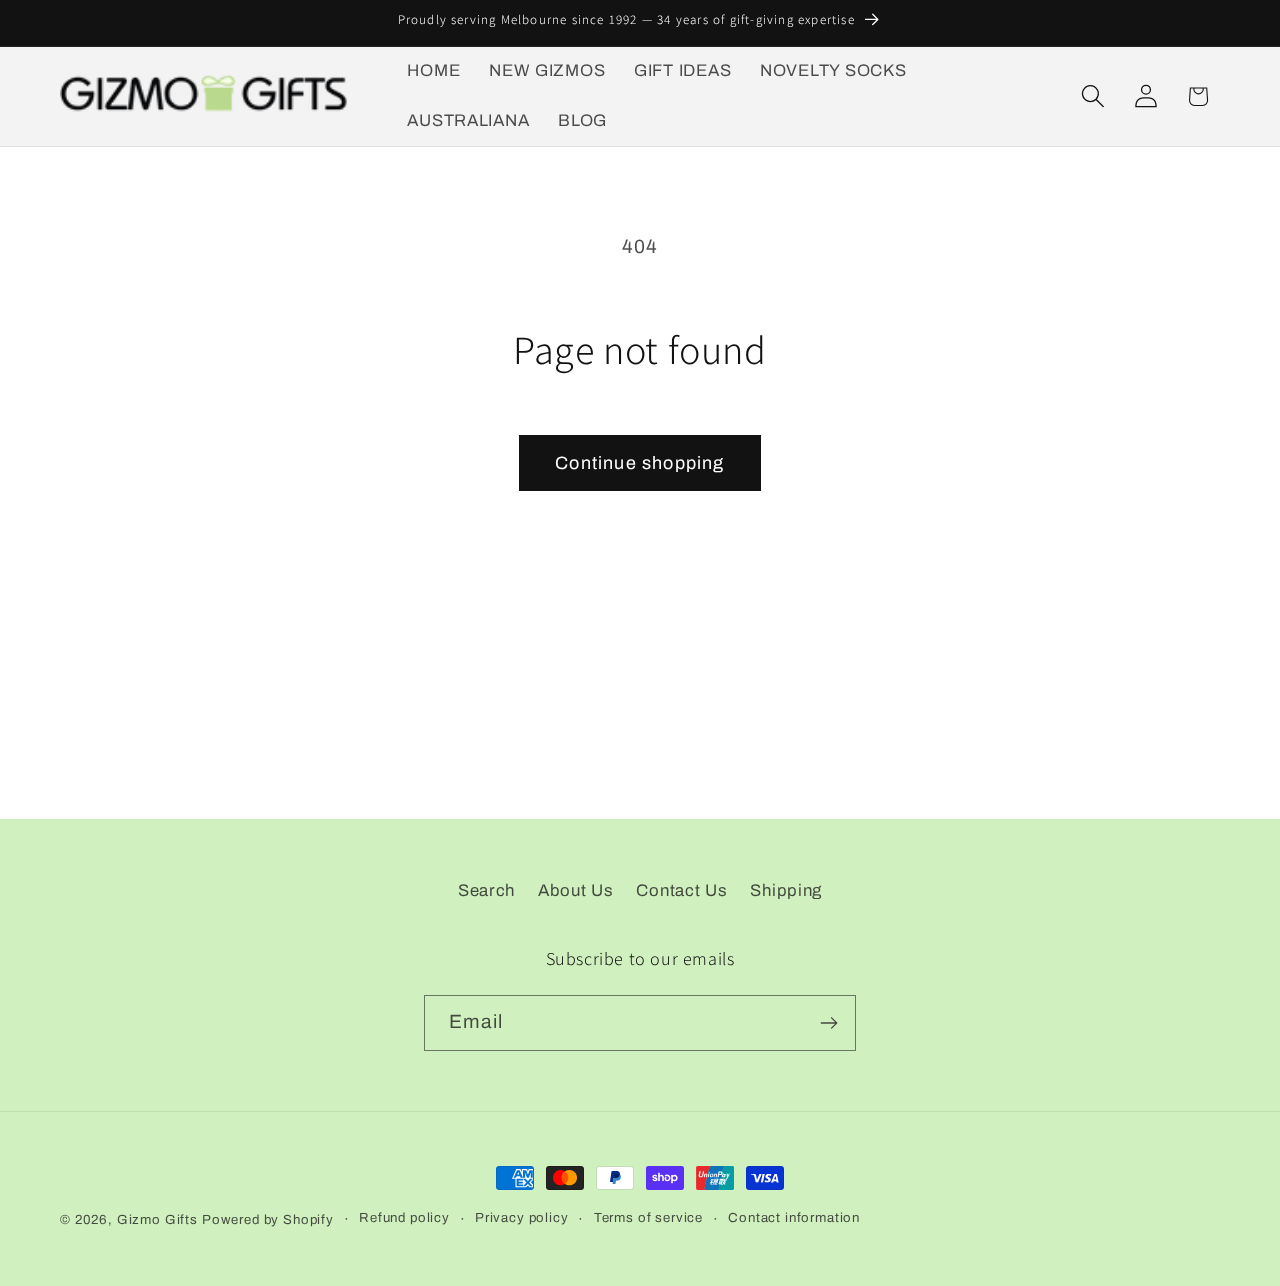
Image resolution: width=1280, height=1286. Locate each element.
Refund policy (404, 1217)
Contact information (794, 1217)
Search (486, 890)
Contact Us (681, 890)
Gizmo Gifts (157, 1219)
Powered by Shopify (268, 1219)
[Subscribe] (828, 1023)
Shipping (786, 890)
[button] (1092, 96)
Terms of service (648, 1217)
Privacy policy (522, 1217)
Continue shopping (639, 463)
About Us (576, 890)
